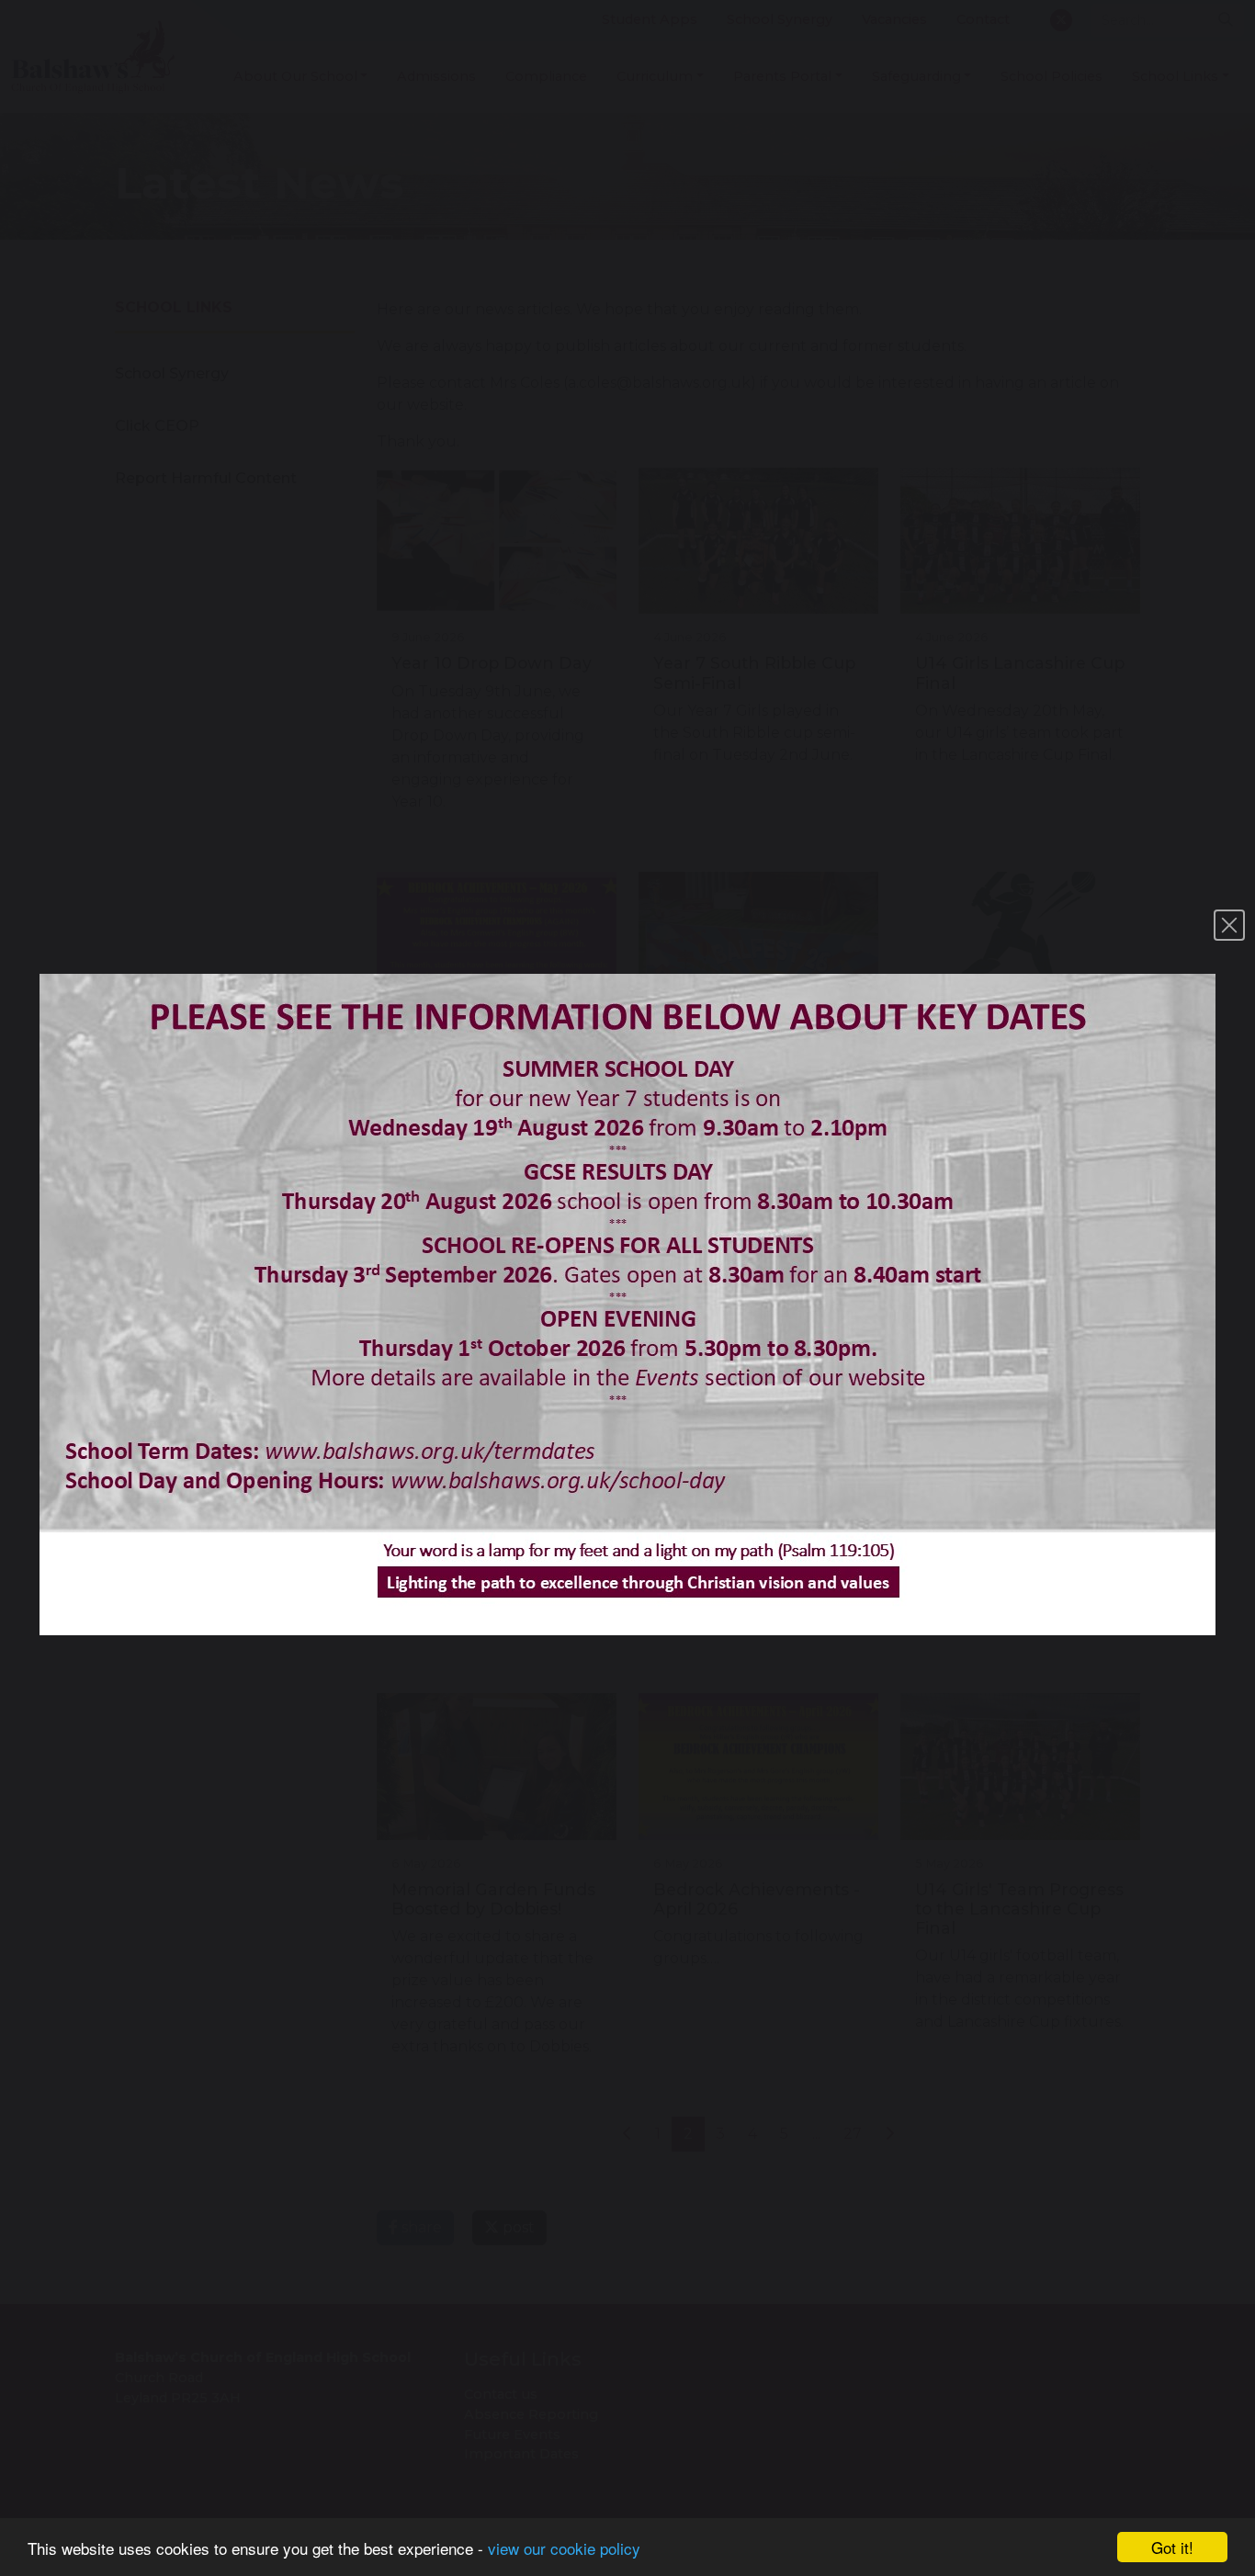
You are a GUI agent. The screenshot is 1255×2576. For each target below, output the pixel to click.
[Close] (1229, 925)
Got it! (1172, 2547)
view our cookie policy (564, 2548)
